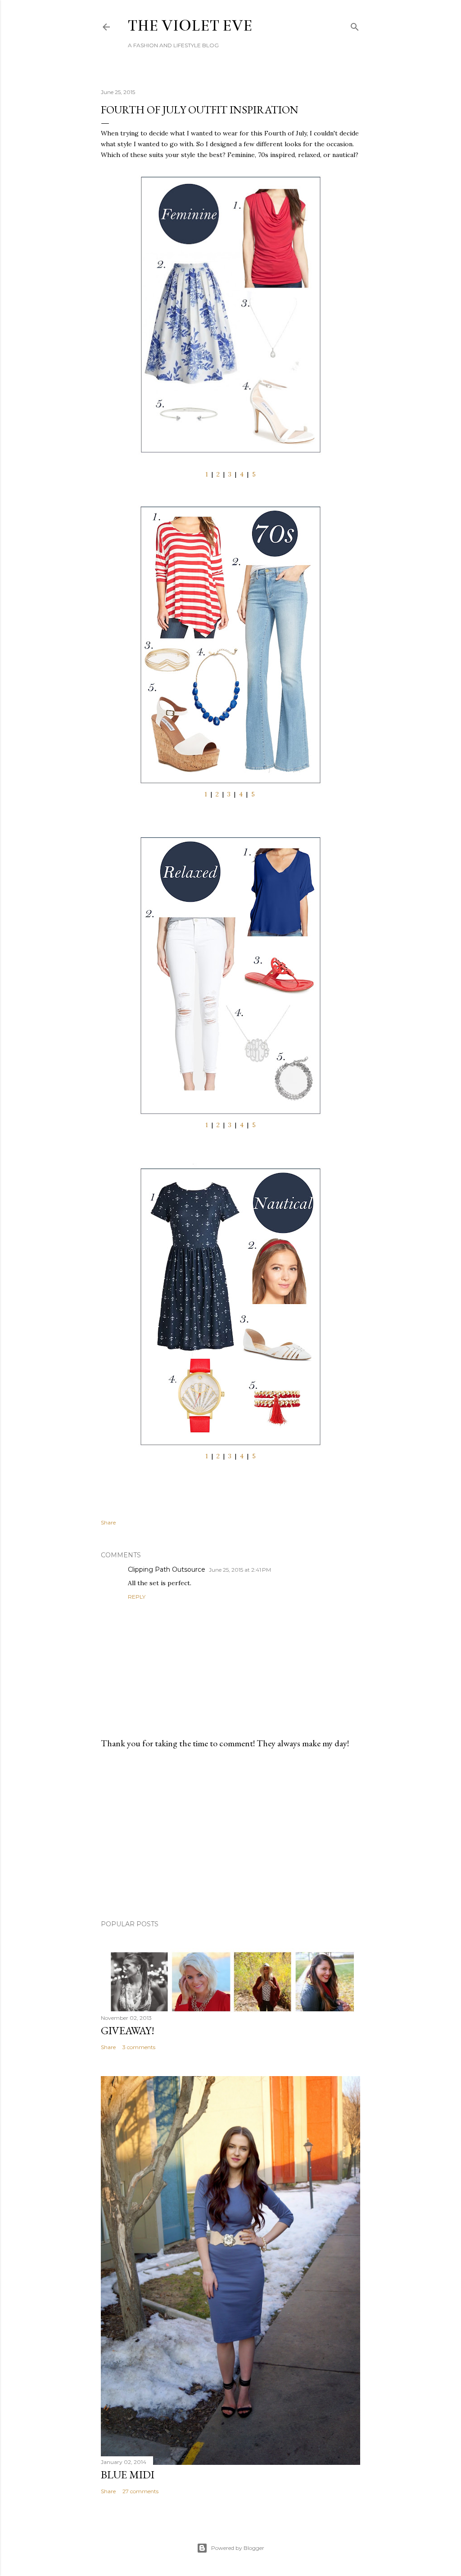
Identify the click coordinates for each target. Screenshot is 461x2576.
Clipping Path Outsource (167, 1569)
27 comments (140, 2491)
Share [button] (108, 1522)
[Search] (355, 25)
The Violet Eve (190, 26)
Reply (137, 1597)
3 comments (139, 2047)
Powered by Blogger (238, 2548)
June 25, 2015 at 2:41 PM (240, 1570)
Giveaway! (128, 2030)
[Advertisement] (230, 1834)
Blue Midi (128, 2475)
